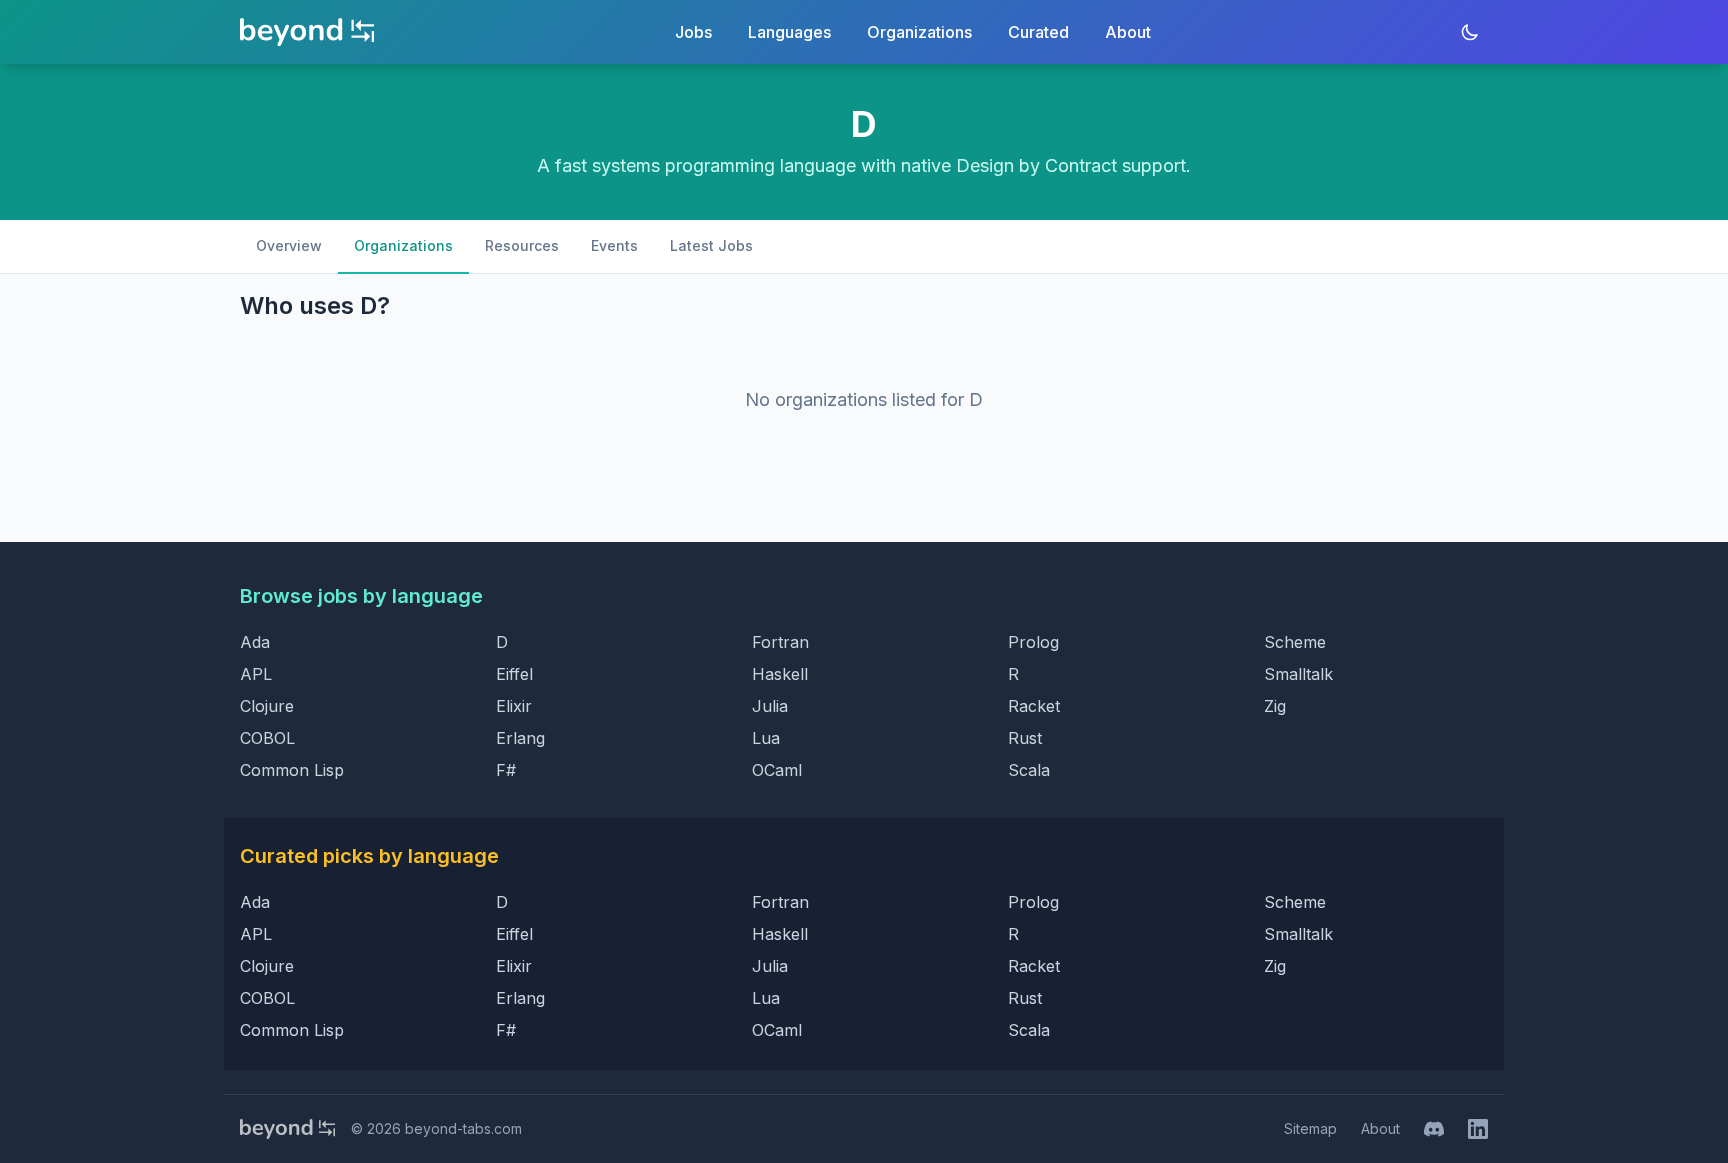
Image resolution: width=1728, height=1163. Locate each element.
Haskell (780, 674)
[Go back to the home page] (307, 32)
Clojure (267, 706)
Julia (770, 706)
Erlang (520, 738)
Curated (1038, 32)
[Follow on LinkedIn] (1478, 1129)
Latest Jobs (711, 245)
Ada (255, 642)
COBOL (267, 738)
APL (256, 674)
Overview (289, 245)
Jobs (693, 32)
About (1128, 32)
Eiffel (514, 674)
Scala (1029, 770)
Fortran (780, 642)
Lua (766, 738)
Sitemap (1310, 1128)
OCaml (777, 770)
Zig (1275, 706)
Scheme (1295, 642)
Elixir (514, 706)
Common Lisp (292, 770)
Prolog (1033, 642)
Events (614, 245)
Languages (789, 32)
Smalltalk (1298, 674)
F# (506, 770)
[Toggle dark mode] (1470, 32)
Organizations (919, 32)
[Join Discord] (1434, 1129)
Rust (1025, 738)
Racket (1034, 706)
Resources (522, 245)
